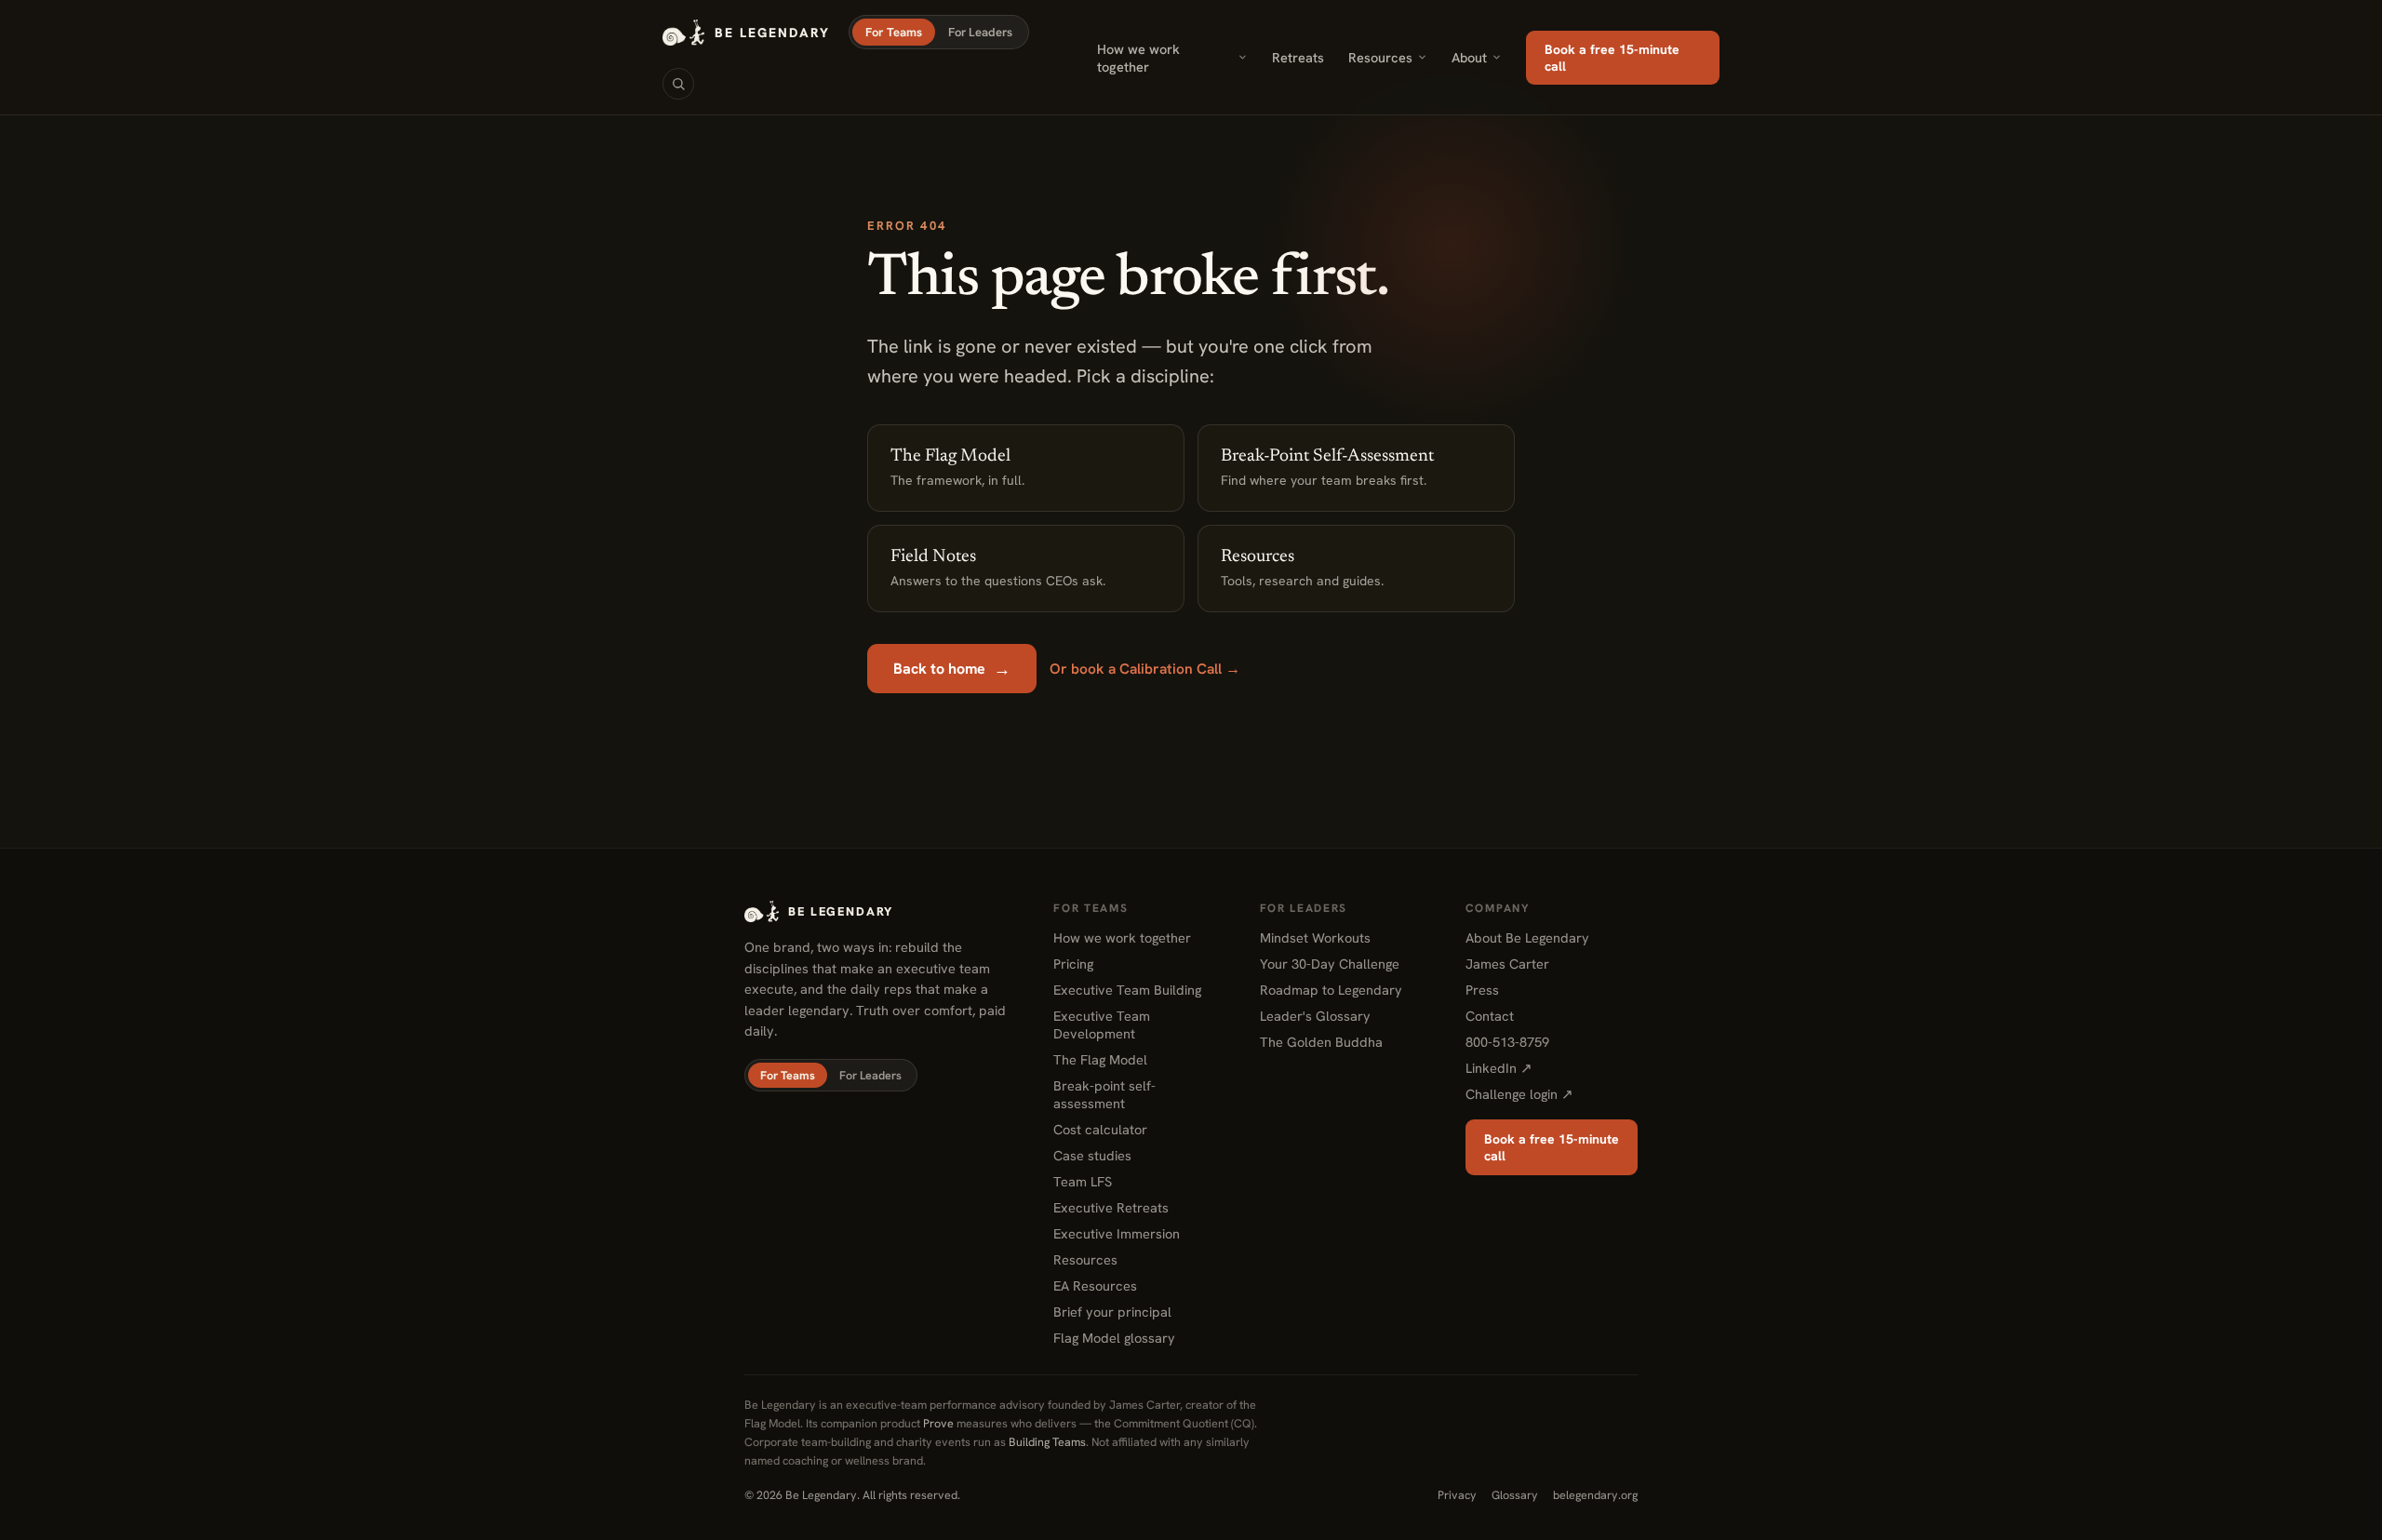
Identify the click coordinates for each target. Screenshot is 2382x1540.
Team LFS (1083, 1181)
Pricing (1073, 964)
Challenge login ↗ (1519, 1094)
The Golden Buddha (1321, 1042)
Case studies (1092, 1155)
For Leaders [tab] (980, 32)
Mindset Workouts (1315, 937)
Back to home (952, 669)
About (1469, 57)
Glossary (1515, 1495)
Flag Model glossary (1114, 1338)
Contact (1490, 1016)
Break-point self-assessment (1104, 1094)
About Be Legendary (1527, 937)
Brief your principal (1112, 1312)
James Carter (1507, 964)
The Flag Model (1100, 1059)
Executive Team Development (1102, 1024)
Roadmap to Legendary (1331, 990)
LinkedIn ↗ (1499, 1068)
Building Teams (1047, 1442)
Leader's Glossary (1315, 1016)
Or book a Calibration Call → (1145, 669)
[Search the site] (678, 84)
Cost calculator (1100, 1129)
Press (1482, 990)
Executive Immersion (1117, 1233)
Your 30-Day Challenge (1330, 964)
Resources (1380, 57)
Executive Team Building (1127, 990)
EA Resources (1095, 1286)
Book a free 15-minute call (1612, 58)
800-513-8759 (1507, 1042)
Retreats (1298, 57)
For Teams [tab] (894, 32)
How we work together (1138, 58)
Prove (938, 1423)
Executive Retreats (1111, 1207)
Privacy (1457, 1495)
